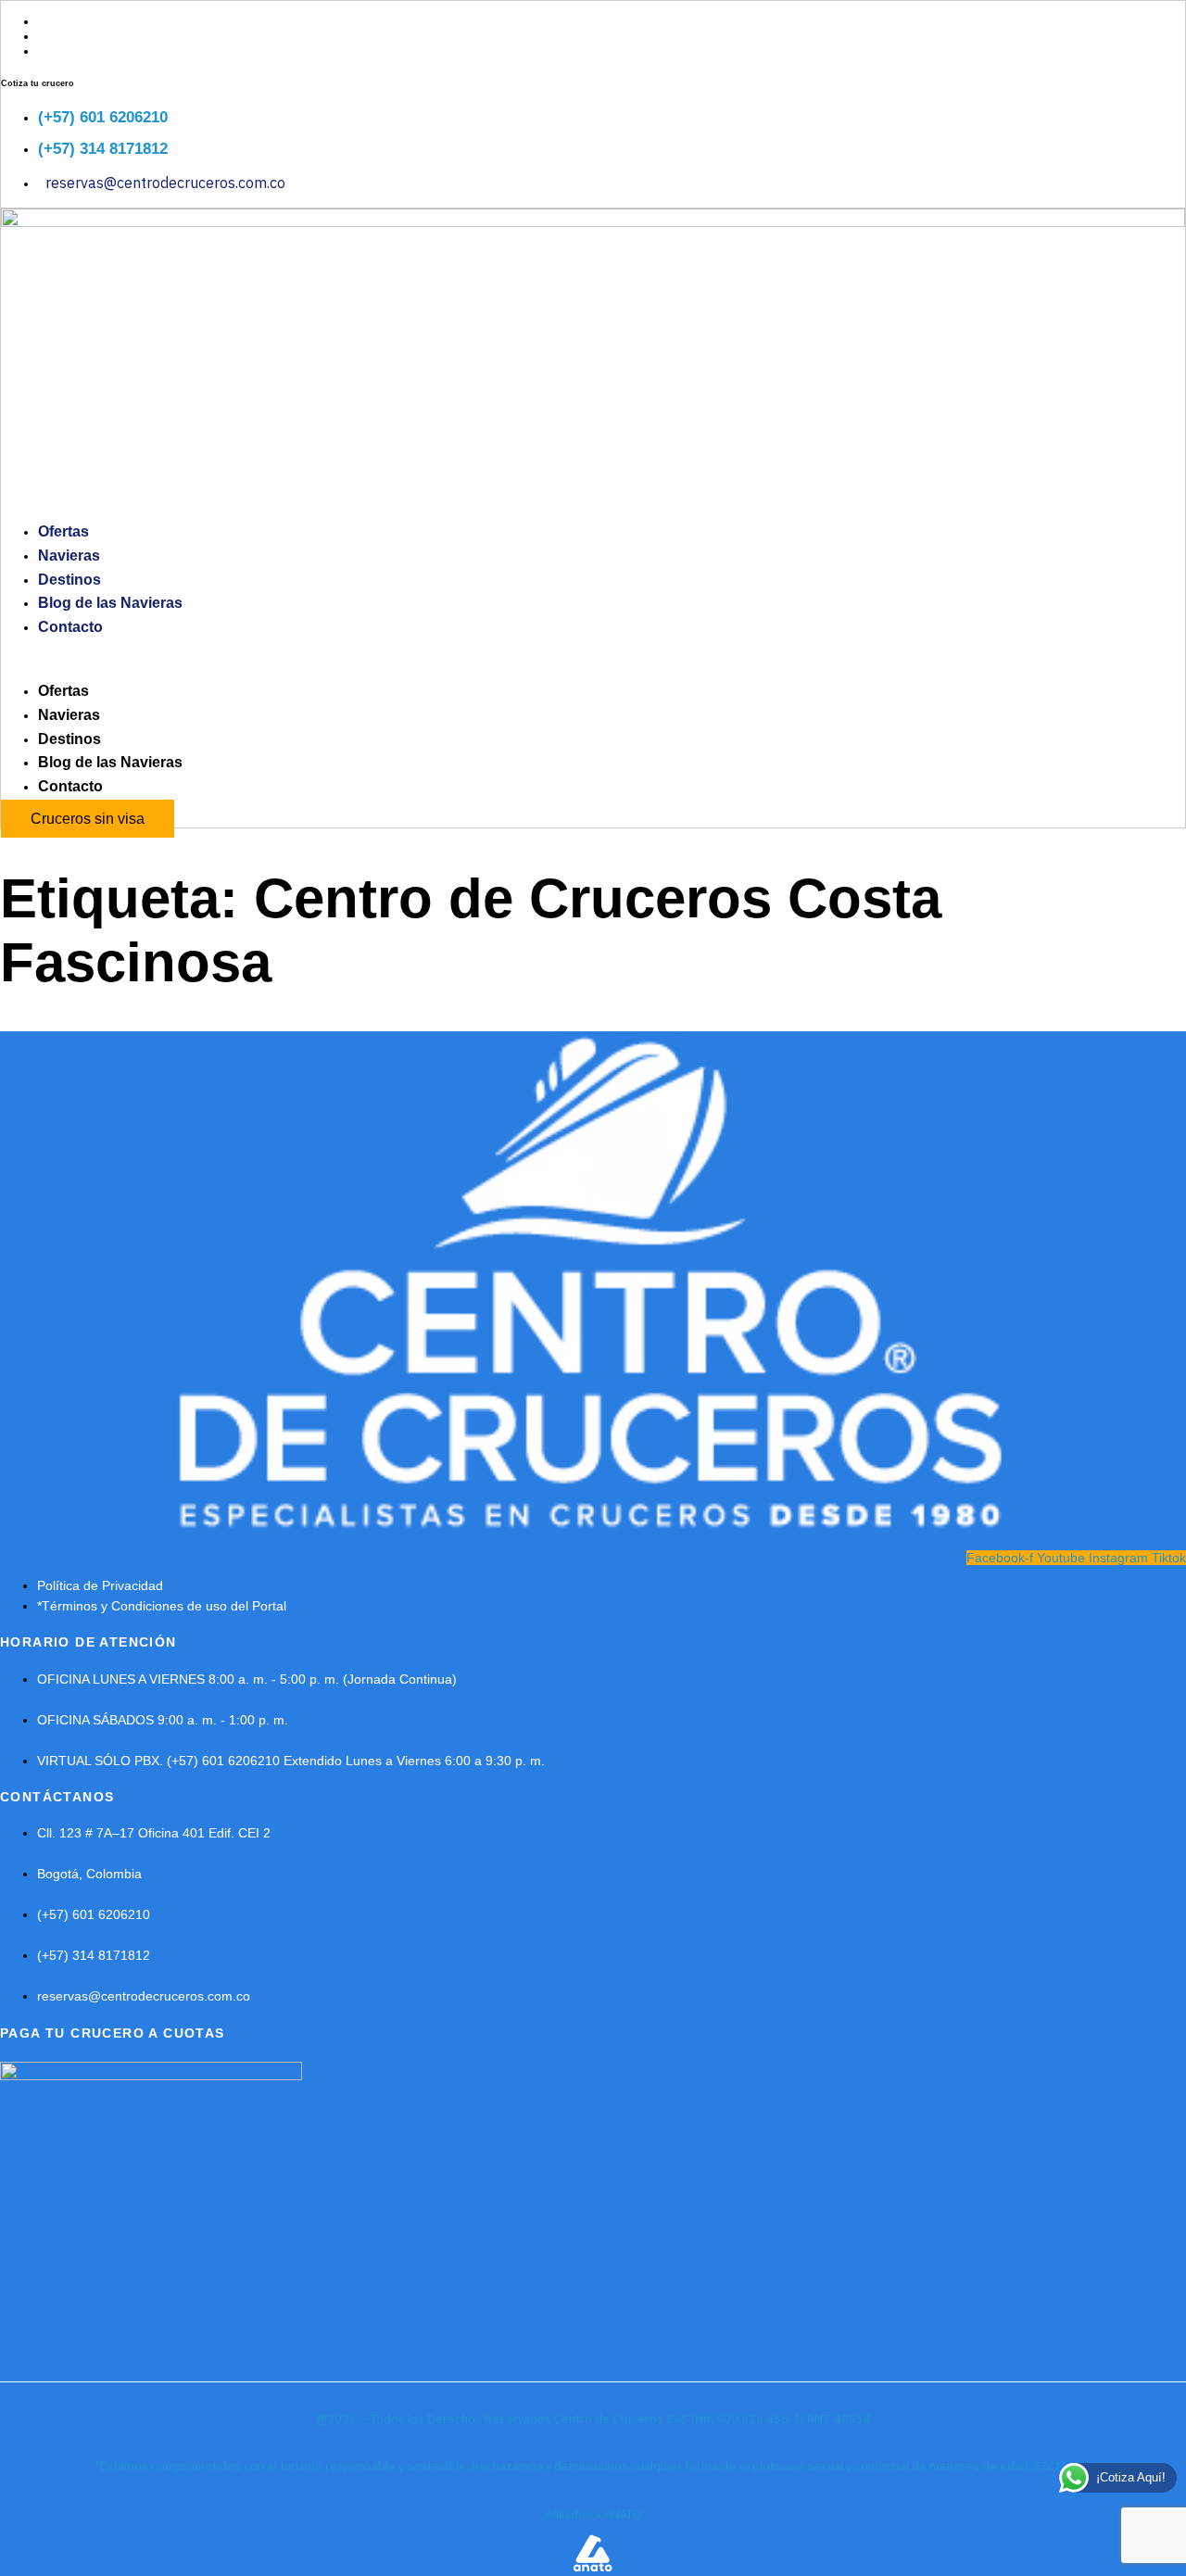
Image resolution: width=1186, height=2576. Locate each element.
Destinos (69, 580)
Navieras (69, 556)
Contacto (70, 627)
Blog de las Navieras (110, 603)
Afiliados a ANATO (593, 2514)
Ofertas (63, 531)
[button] (593, 659)
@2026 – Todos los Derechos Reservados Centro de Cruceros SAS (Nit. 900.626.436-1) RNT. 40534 (593, 2419)
